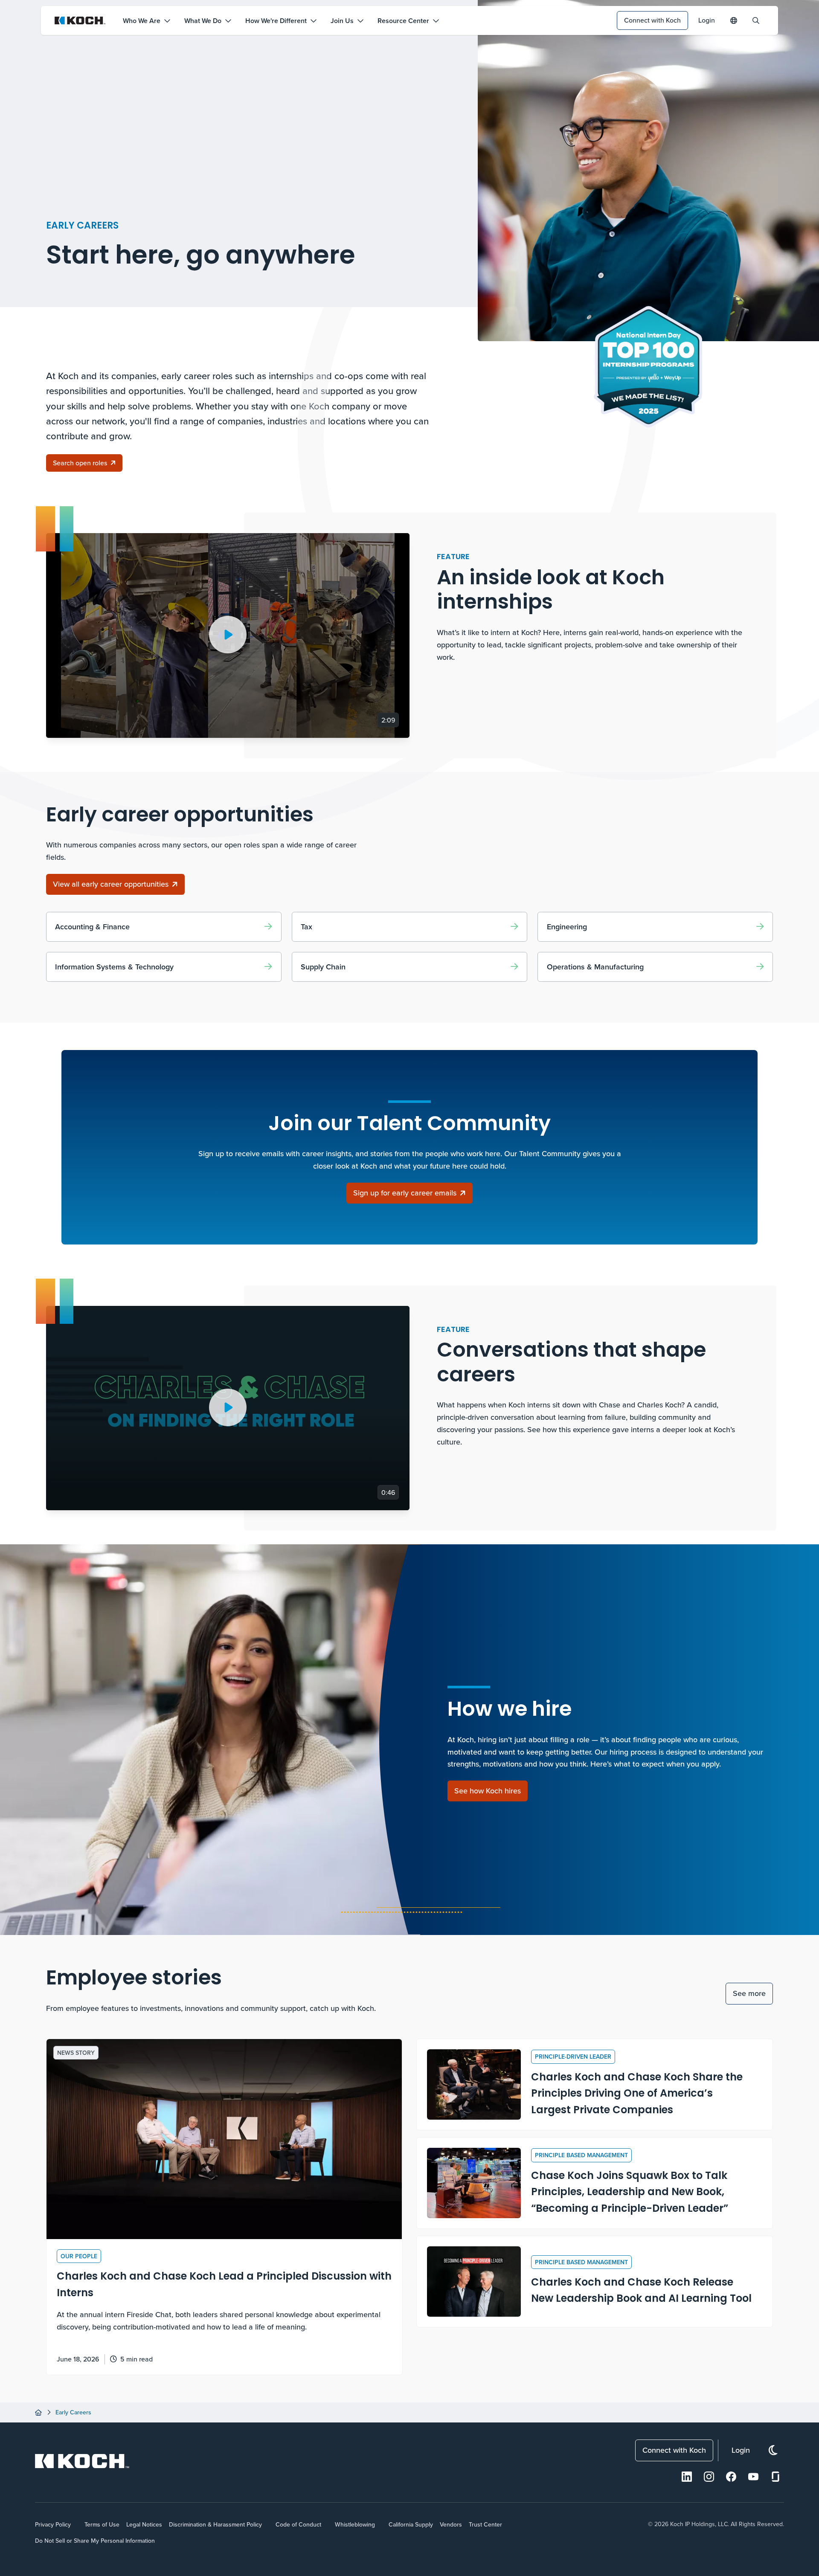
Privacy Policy (53, 2524)
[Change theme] (773, 2450)
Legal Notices (144, 2524)
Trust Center (485, 2524)
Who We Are (142, 21)
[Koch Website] (80, 20)
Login (707, 20)
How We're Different (276, 21)
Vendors (451, 2524)
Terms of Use (102, 2524)
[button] (228, 635)
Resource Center (403, 21)
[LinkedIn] (687, 2477)
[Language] (734, 20)
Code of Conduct (298, 2524)
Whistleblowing (355, 2524)
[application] (228, 635)
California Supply (411, 2524)
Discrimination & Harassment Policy (215, 2524)
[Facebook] (731, 2477)
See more (749, 1993)
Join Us (342, 21)
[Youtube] (753, 2477)
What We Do (203, 21)
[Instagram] (709, 2477)
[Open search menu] (756, 20)
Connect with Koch (652, 20)
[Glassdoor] (775, 2477)
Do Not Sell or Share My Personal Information (95, 2541)
